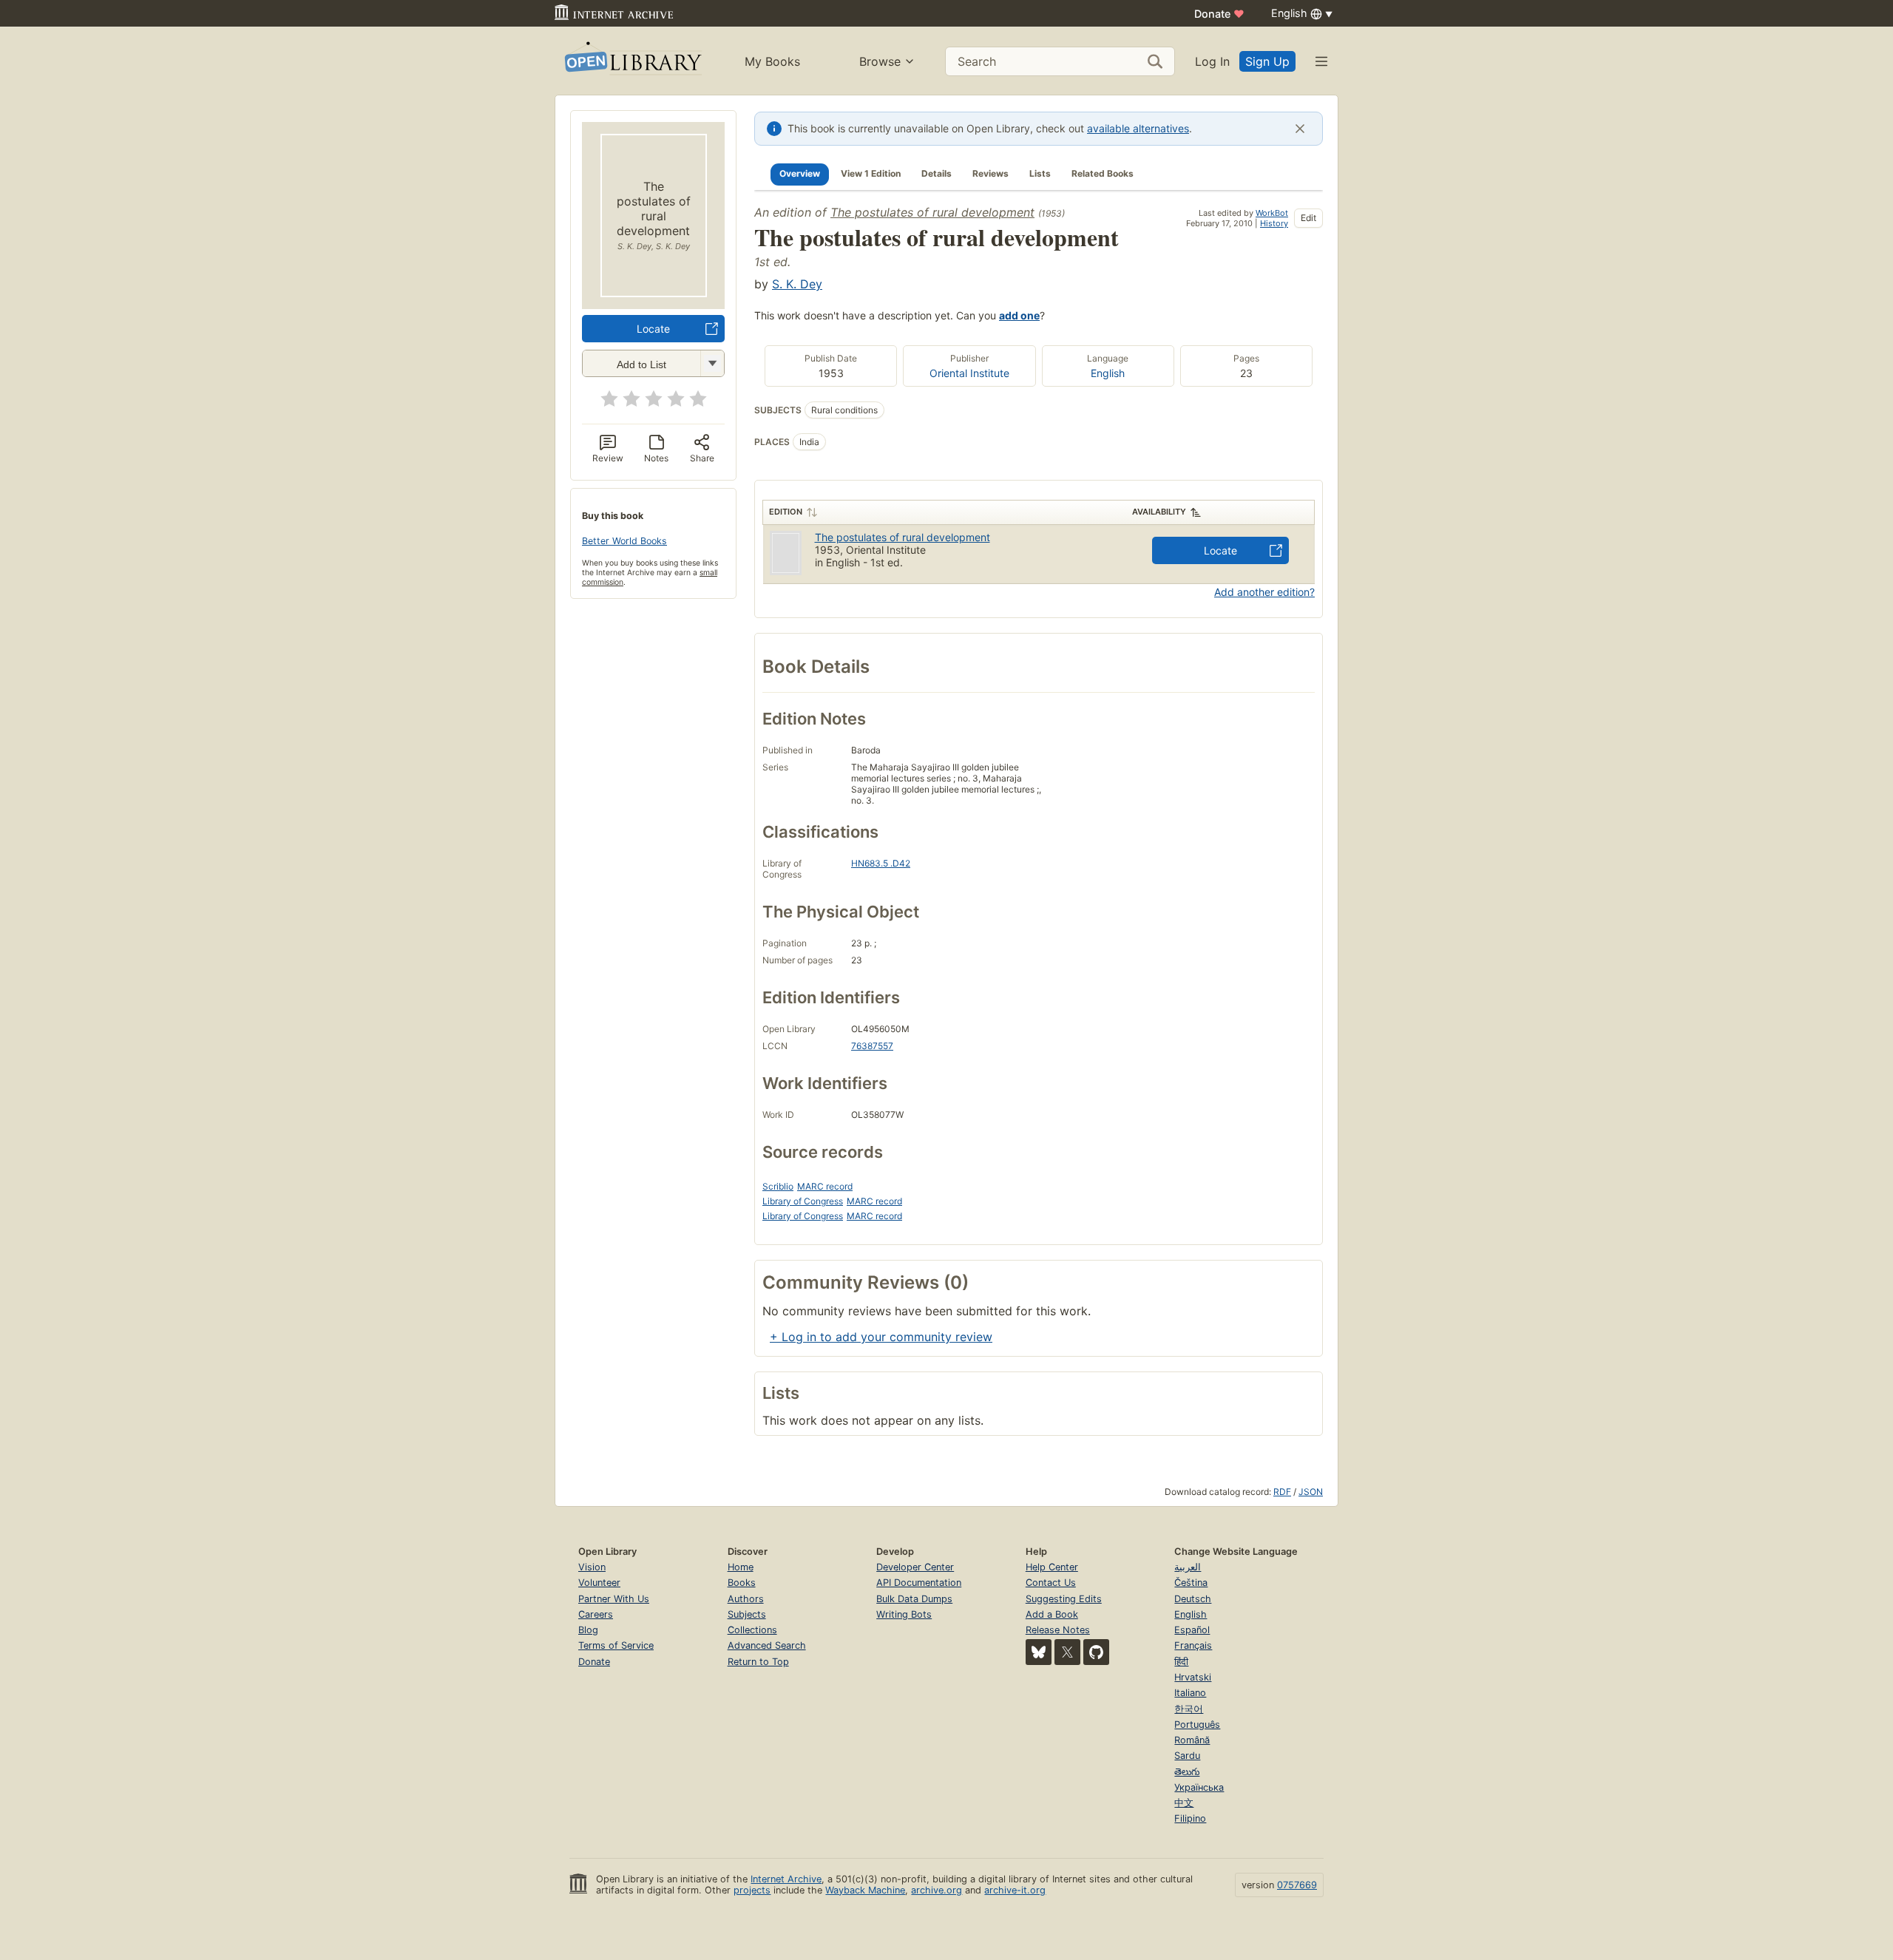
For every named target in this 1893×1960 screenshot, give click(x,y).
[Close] (1300, 129)
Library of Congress (803, 1201)
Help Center (1052, 1567)
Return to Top (758, 1662)
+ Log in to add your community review (881, 1337)
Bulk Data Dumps (914, 1599)
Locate (653, 329)
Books (742, 1583)
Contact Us (1051, 1583)
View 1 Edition (871, 173)
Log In (1212, 61)
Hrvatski (1193, 1677)
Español (1192, 1630)
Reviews (990, 173)
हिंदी (1181, 1662)
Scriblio (778, 1186)
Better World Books (624, 541)
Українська (1199, 1787)
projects (752, 1890)
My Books (772, 61)
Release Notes (1058, 1630)
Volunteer (599, 1583)
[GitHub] (1096, 1652)
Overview (800, 173)
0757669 (1297, 1885)
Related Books (1103, 173)
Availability (1159, 512)
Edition (786, 512)
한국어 (1189, 1709)
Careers (596, 1614)
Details (937, 173)
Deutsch (1193, 1599)
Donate (1219, 14)
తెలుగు (1187, 1772)
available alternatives (1138, 128)
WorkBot (1272, 213)
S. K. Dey (797, 284)
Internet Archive (786, 1879)
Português (1197, 1725)
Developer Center (915, 1567)
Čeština (1191, 1583)
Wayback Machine (865, 1890)
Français (1193, 1645)
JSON (1311, 1492)
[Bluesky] (1039, 1652)
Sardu (1187, 1756)
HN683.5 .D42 (881, 863)
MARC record (825, 1186)
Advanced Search (767, 1645)
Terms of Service (616, 1645)
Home (741, 1567)
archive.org (937, 1890)
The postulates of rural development (932, 212)
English (1108, 373)
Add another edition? (1264, 592)
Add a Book (1052, 1614)
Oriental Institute (969, 373)
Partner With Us (614, 1599)
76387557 (872, 1046)
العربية (1188, 1567)
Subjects (747, 1614)
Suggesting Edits (1064, 1599)
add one (1019, 315)
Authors (746, 1599)
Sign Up (1267, 61)
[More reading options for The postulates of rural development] (712, 363)
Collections (752, 1630)
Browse (880, 61)
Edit (1308, 218)
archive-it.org (1015, 1890)
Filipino (1190, 1818)
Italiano (1190, 1693)
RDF (1282, 1492)
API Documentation (919, 1583)
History (1274, 223)
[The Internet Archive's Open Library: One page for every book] (632, 61)
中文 (1184, 1803)
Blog (588, 1630)
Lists (1040, 173)
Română (1192, 1740)
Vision (592, 1567)
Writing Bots (904, 1614)
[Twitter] (1067, 1652)
